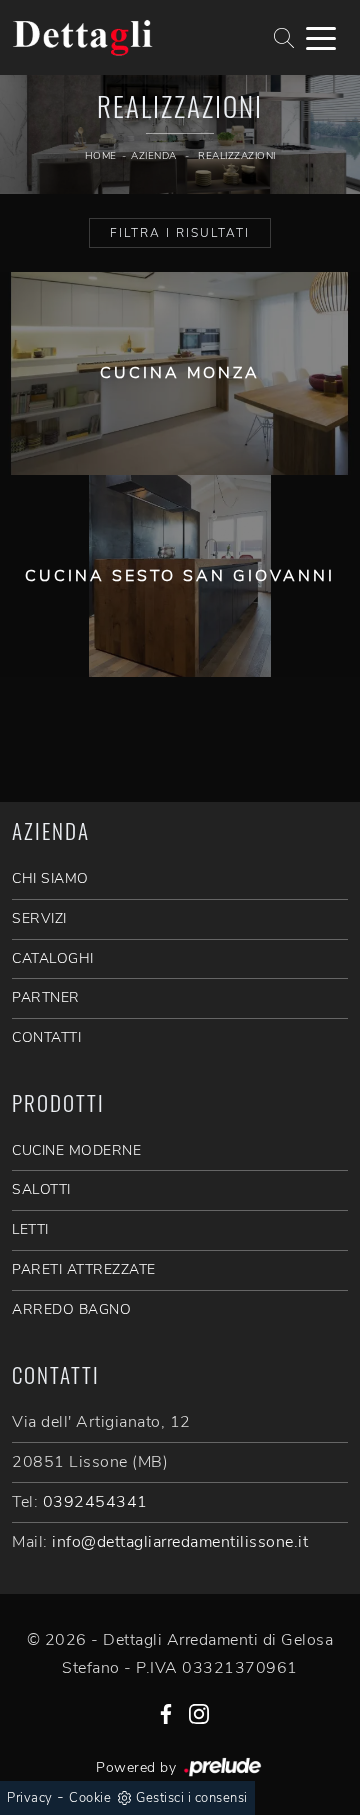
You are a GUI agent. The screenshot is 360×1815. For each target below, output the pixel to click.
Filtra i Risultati (180, 233)
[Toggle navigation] (321, 37)
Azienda (154, 156)
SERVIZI (39, 918)
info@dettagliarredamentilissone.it (180, 1542)
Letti (30, 1229)
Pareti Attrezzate (84, 1269)
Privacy (30, 1798)
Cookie (90, 1798)
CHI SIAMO (50, 878)
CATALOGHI (53, 958)
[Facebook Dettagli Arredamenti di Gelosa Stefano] (166, 1713)
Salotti (41, 1189)
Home (101, 156)
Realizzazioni (237, 156)
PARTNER (46, 997)
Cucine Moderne (76, 1150)
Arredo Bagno (71, 1309)
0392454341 (95, 1502)
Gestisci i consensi (192, 1798)
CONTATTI (46, 1037)
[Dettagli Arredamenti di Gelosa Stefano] (121, 38)
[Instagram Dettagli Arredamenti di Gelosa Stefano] (199, 1713)
